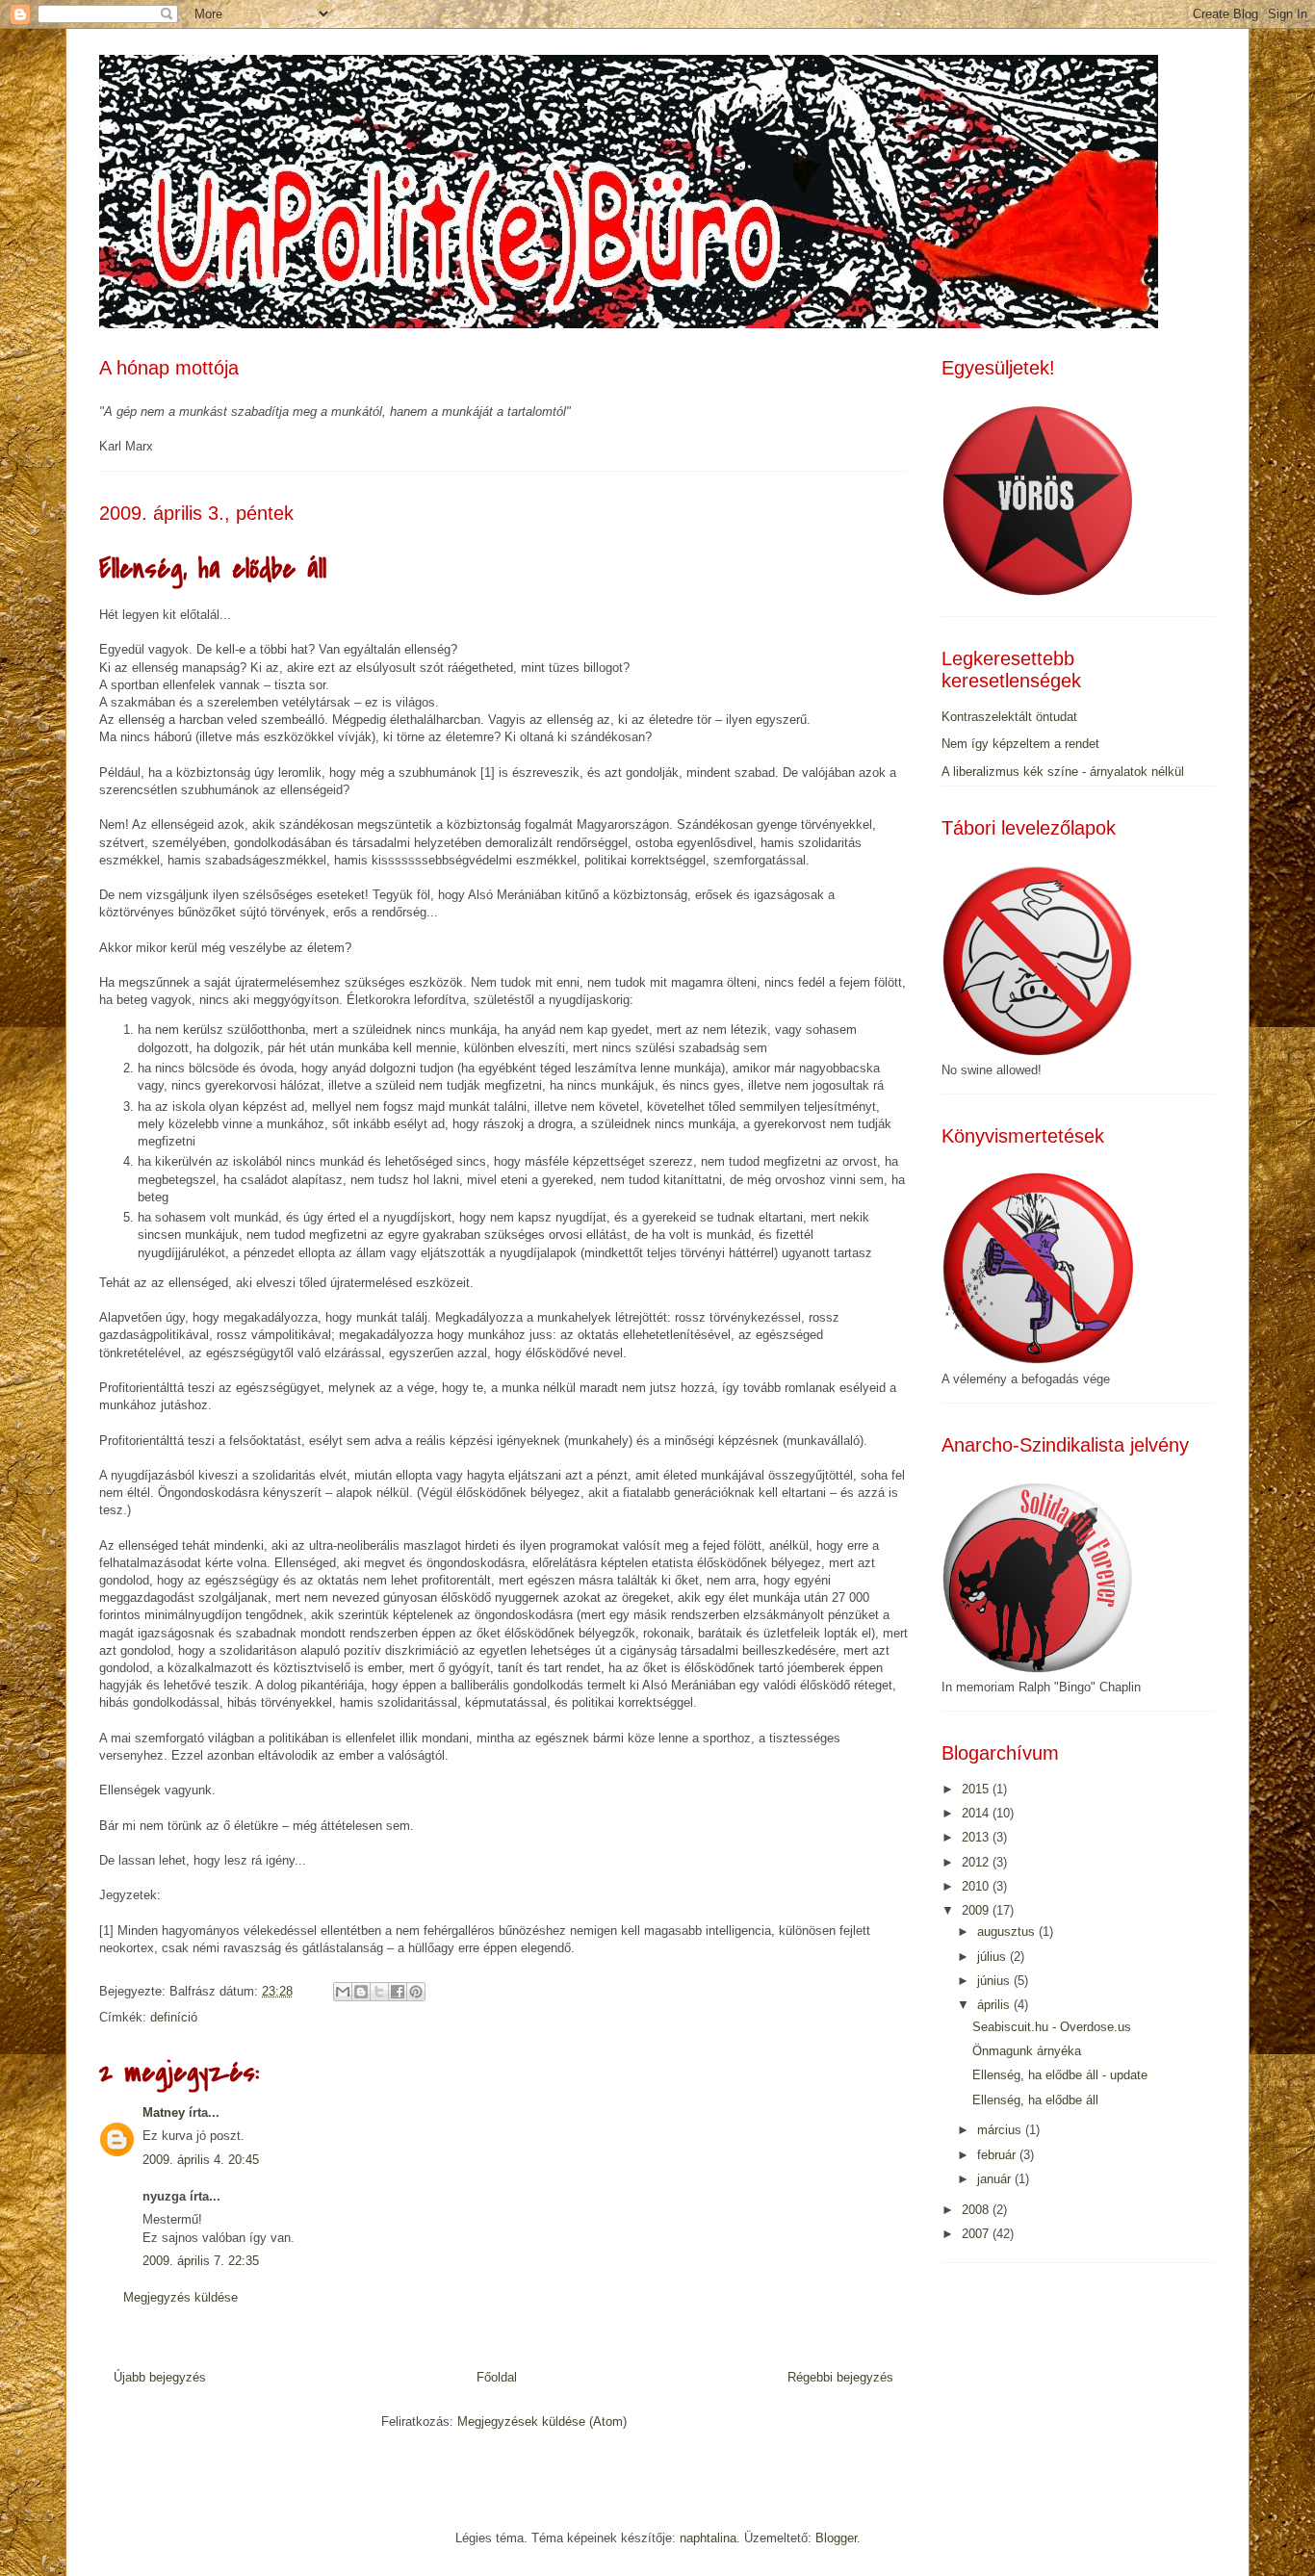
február (998, 2155)
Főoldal (497, 2377)
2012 (977, 1862)
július (993, 1957)
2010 (977, 1886)
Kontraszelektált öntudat (1009, 717)
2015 (977, 1789)
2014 (977, 1813)
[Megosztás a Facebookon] (398, 1992)
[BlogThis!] (361, 1992)
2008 (977, 2210)
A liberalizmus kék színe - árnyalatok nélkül (1063, 772)
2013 (977, 1837)
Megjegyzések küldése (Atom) (542, 2421)
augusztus (1008, 1932)
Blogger (836, 2538)
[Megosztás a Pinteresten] (416, 1992)
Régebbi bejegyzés (840, 2377)
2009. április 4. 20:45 (201, 2160)
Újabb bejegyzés (160, 2377)
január (996, 2179)
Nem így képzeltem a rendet (1020, 744)
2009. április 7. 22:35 (201, 2261)
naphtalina (708, 2538)
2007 (977, 2234)
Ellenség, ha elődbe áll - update (1060, 2075)
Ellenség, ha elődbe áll (1035, 2100)
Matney (164, 2112)
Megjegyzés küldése (180, 2297)
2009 (977, 1910)
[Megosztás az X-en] (379, 1992)
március (1001, 2130)
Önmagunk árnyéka (1027, 2051)
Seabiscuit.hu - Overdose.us (1052, 2027)
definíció (174, 2017)
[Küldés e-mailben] (343, 1992)
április (995, 2005)
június (995, 1981)
